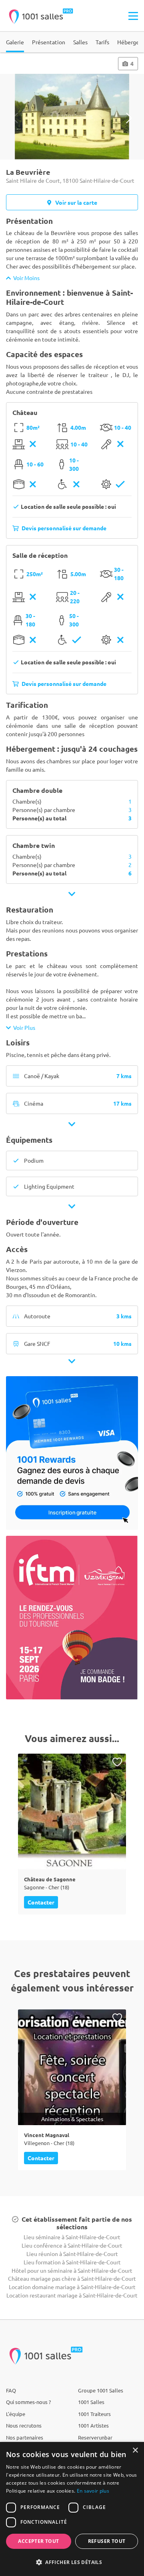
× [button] (135, 2451)
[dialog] (72, 2509)
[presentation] (15, 118)
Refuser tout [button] (107, 2541)
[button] (72, 2562)
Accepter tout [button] (38, 2541)
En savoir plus (93, 2491)
